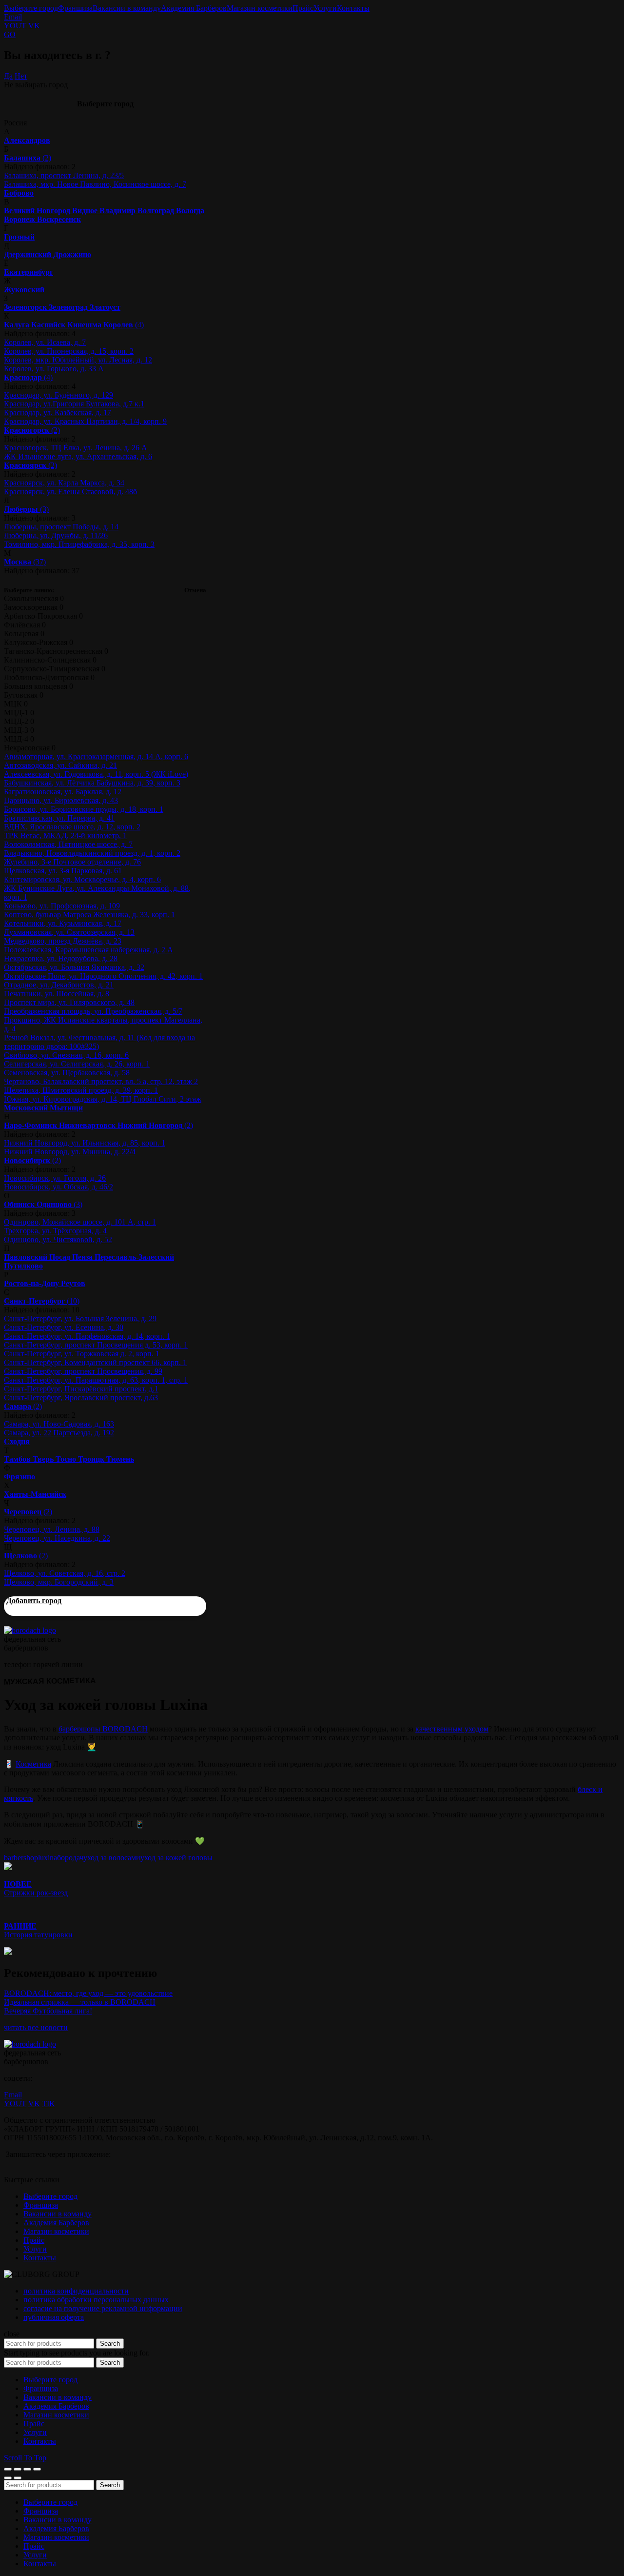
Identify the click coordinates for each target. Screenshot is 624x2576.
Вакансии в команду (127, 8)
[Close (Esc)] (8, 2469)
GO (10, 34)
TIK (49, 2103)
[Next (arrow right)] (18, 2478)
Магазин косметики (260, 8)
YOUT (15, 26)
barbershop (21, 1858)
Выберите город (31, 8)
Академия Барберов (194, 8)
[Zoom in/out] (37, 2469)
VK (34, 26)
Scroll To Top (25, 2458)
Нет (21, 76)
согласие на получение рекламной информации (103, 2308)
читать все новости (36, 2027)
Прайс (303, 8)
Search (110, 2344)
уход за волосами (112, 1858)
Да (8, 76)
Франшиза (75, 8)
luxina (48, 1858)
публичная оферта (54, 2317)
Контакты (353, 8)
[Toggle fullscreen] (27, 2469)
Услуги (325, 8)
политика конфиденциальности (76, 2291)
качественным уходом (452, 1729)
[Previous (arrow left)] (8, 2478)
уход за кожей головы (176, 1858)
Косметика (33, 1764)
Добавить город (34, 1600)
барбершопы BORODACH (103, 1729)
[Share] (18, 2469)
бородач (70, 1858)
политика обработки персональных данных (96, 2300)
